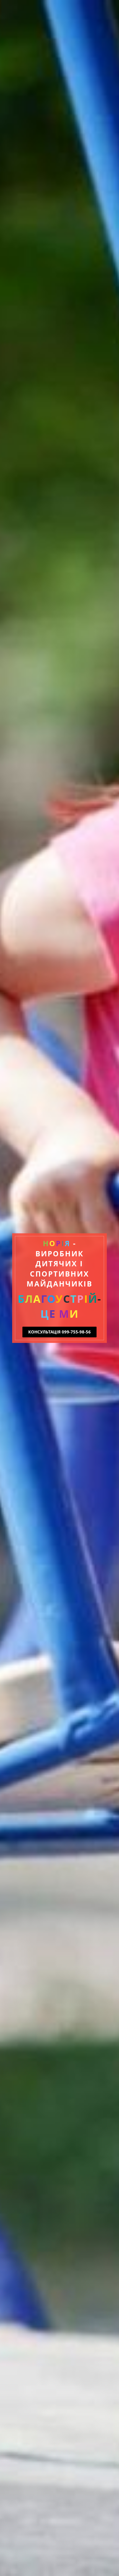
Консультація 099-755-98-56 (59, 1332)
